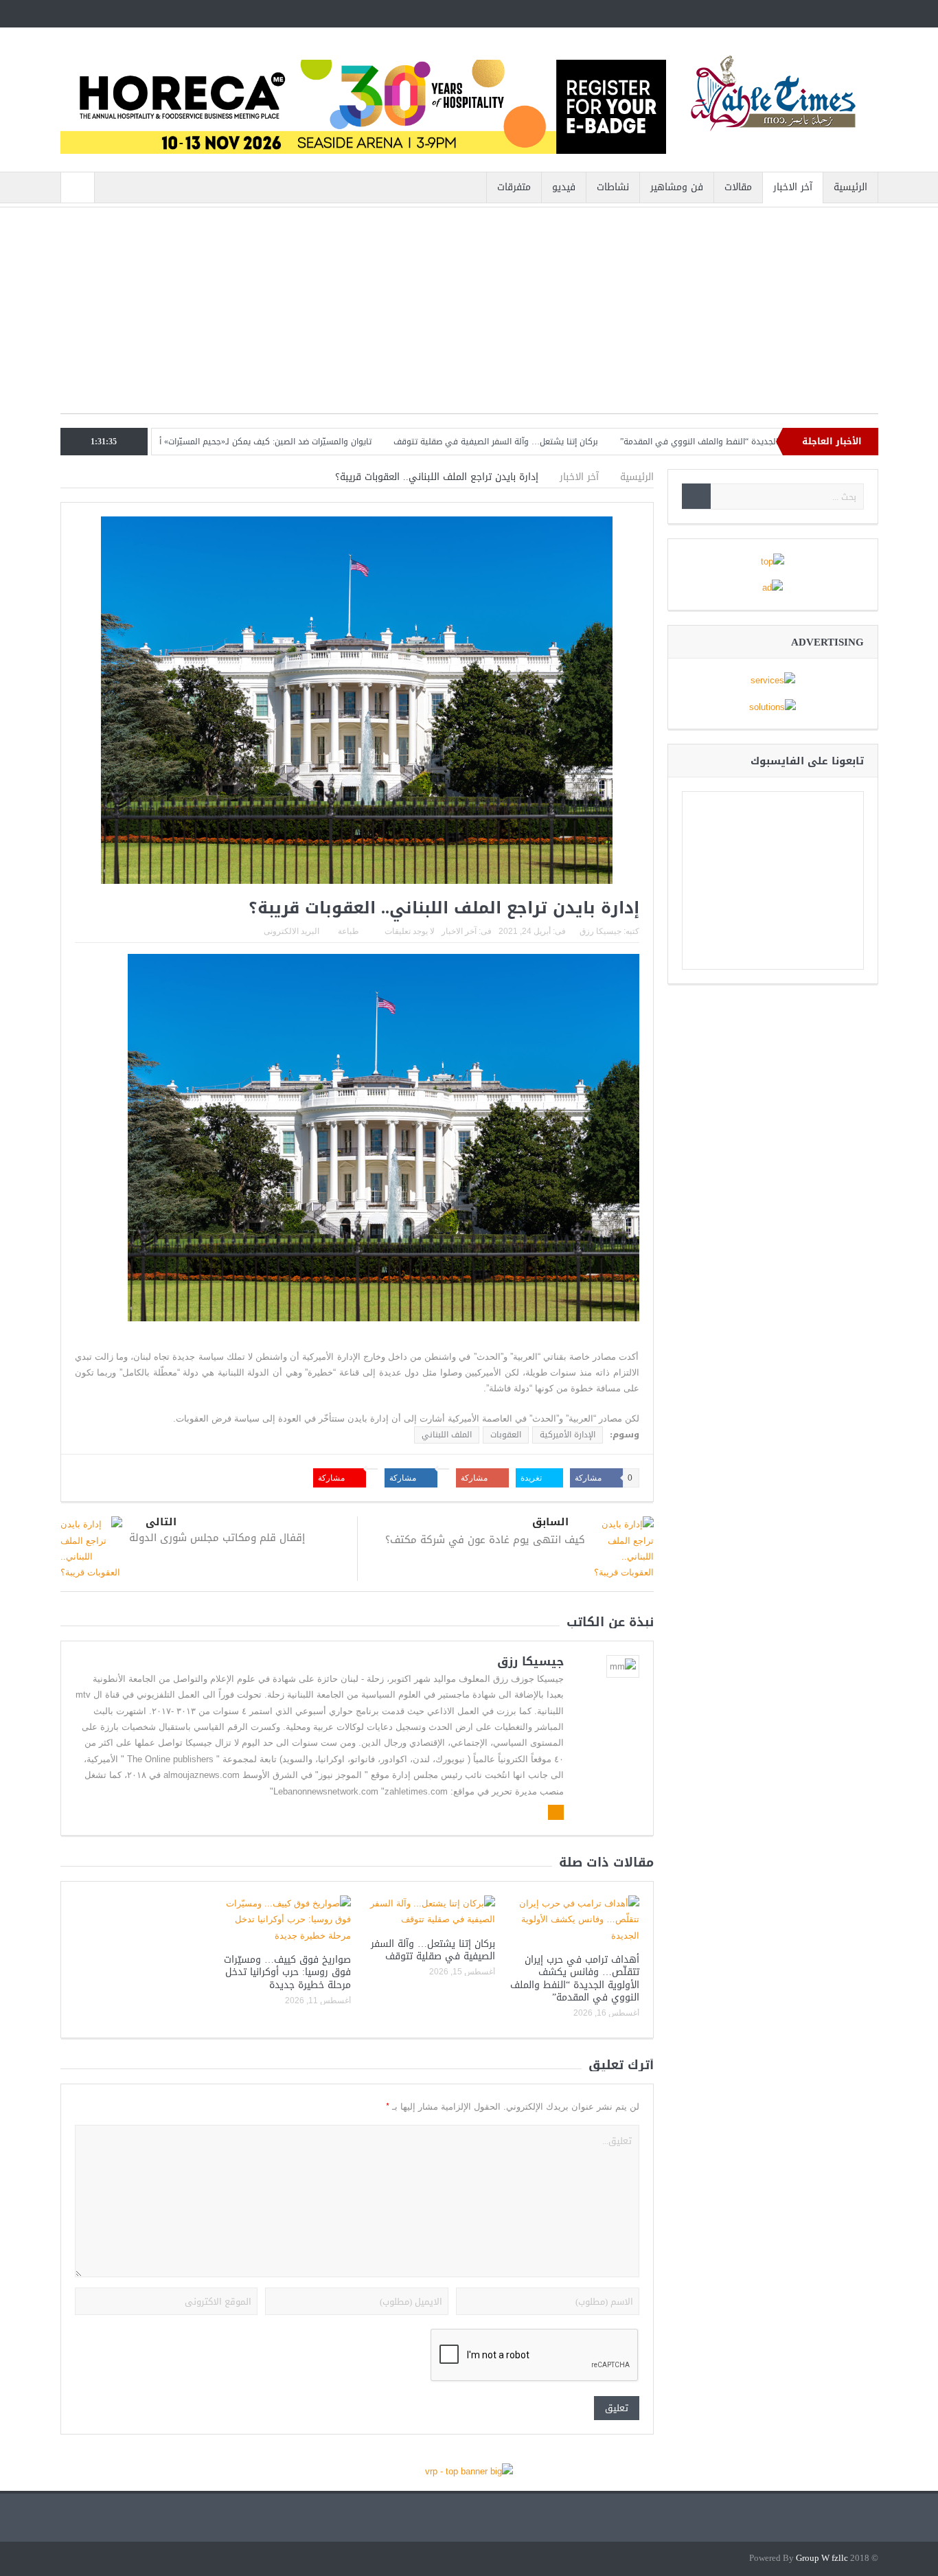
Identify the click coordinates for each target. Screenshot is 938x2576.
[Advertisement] (469, 317)
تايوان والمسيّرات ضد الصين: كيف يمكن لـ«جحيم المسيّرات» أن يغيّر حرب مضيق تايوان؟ (290, 442)
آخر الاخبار (793, 187)
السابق (550, 1522)
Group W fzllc (822, 2558)
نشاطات (613, 187)
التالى (161, 1522)
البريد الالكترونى (291, 931)
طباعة (348, 931)
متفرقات (514, 187)
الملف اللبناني (447, 1435)
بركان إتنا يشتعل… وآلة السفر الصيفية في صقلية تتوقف (567, 442)
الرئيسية (850, 187)
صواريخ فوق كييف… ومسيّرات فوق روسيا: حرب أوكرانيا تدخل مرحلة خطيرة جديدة (287, 1972)
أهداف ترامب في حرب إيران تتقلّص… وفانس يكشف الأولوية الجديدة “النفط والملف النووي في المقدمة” (575, 1979)
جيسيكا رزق (600, 931)
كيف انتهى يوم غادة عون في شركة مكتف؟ (485, 1540)
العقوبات (506, 1435)
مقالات (738, 187)
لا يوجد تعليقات (410, 931)
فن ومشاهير (677, 187)
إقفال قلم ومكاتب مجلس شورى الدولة (217, 1538)
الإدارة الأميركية (568, 1435)
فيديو (564, 187)
